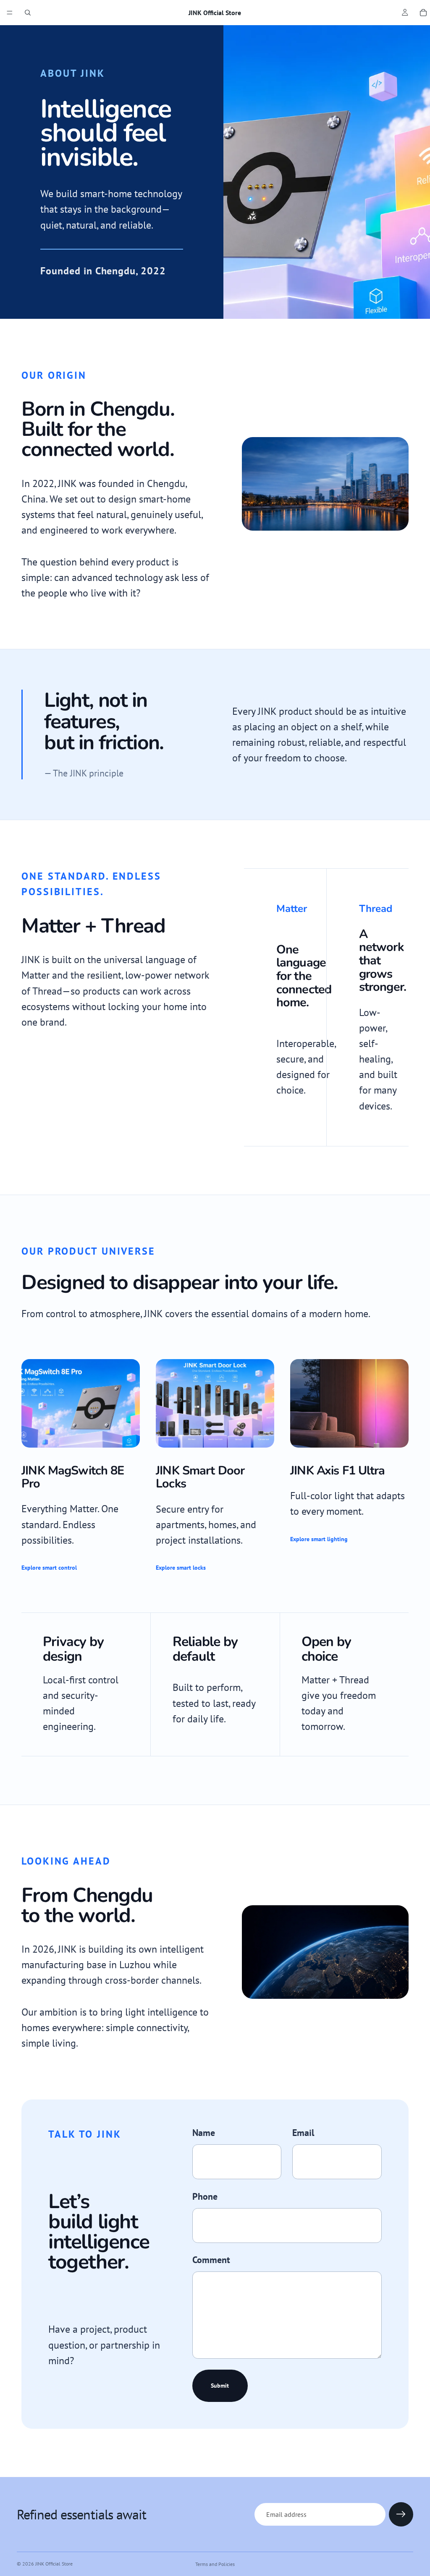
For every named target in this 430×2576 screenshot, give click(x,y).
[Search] (28, 13)
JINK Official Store (54, 2564)
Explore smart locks (181, 1568)
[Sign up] (401, 2514)
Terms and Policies (215, 2564)
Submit (220, 2386)
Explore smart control (49, 1568)
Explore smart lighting (319, 1539)
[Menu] (10, 13)
